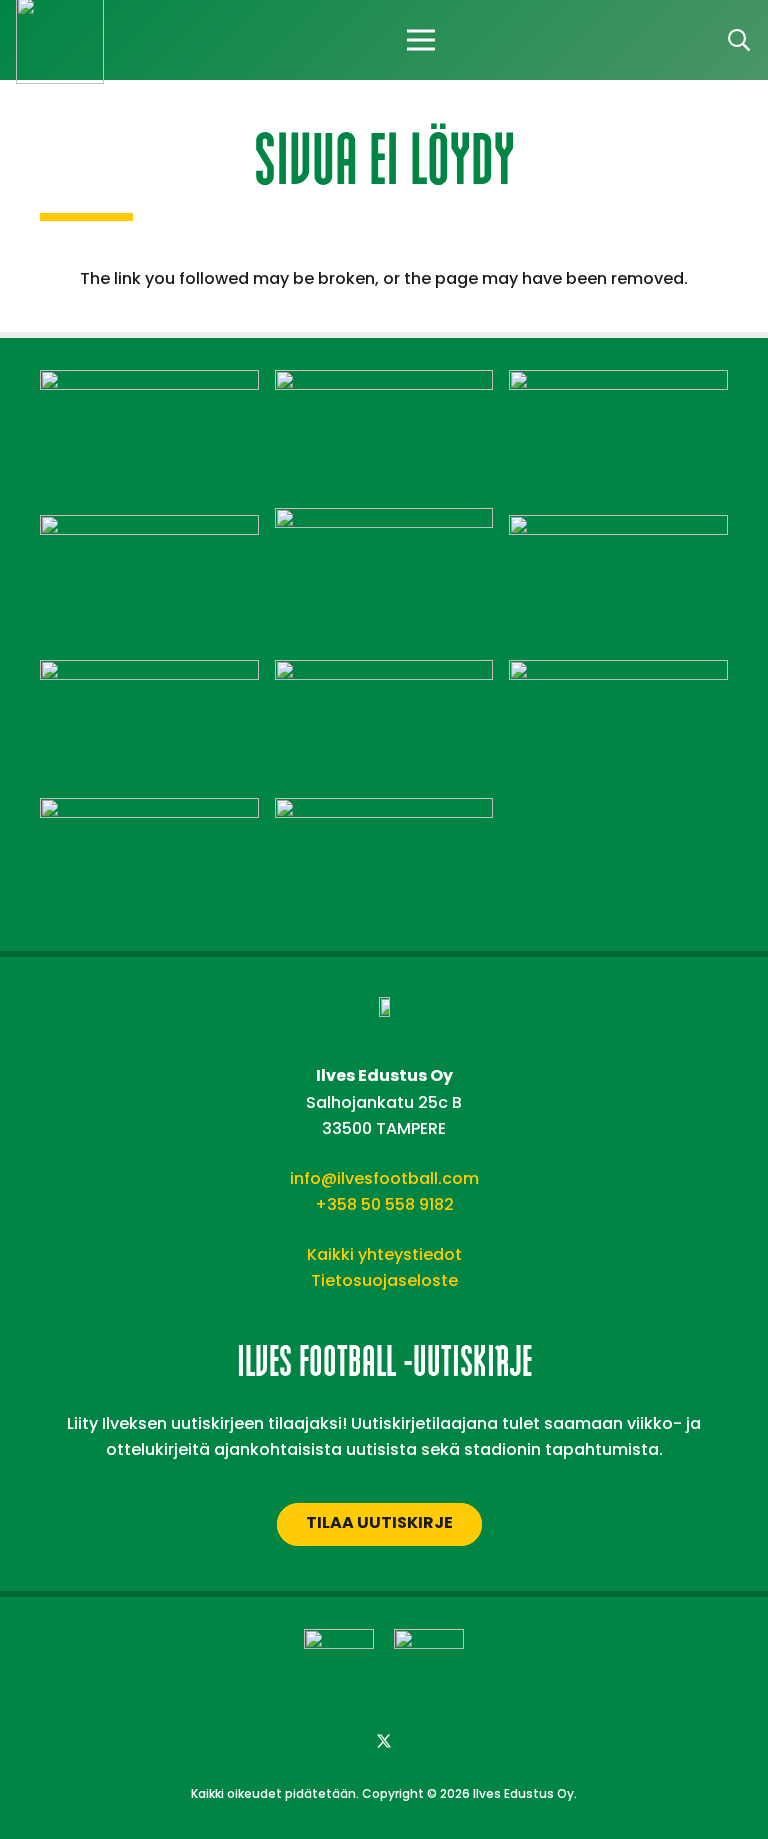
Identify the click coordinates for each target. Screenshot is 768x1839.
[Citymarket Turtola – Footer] (618, 382)
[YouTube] (424, 1743)
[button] (739, 40)
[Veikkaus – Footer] (384, 810)
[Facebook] (304, 1743)
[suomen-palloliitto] (429, 1664)
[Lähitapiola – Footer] (384, 520)
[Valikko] (421, 40)
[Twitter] (384, 1743)
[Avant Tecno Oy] (384, 382)
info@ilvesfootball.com (384, 1178)
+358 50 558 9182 (384, 1204)
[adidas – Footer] (149, 382)
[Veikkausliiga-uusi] (339, 1664)
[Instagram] (344, 1743)
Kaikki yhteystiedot (384, 1254)
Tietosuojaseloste (384, 1280)
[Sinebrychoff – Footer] (149, 810)
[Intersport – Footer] (149, 527)
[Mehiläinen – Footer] (618, 527)
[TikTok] (464, 1743)
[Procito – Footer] (618, 672)
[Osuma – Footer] (149, 672)
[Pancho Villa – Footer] (384, 672)
